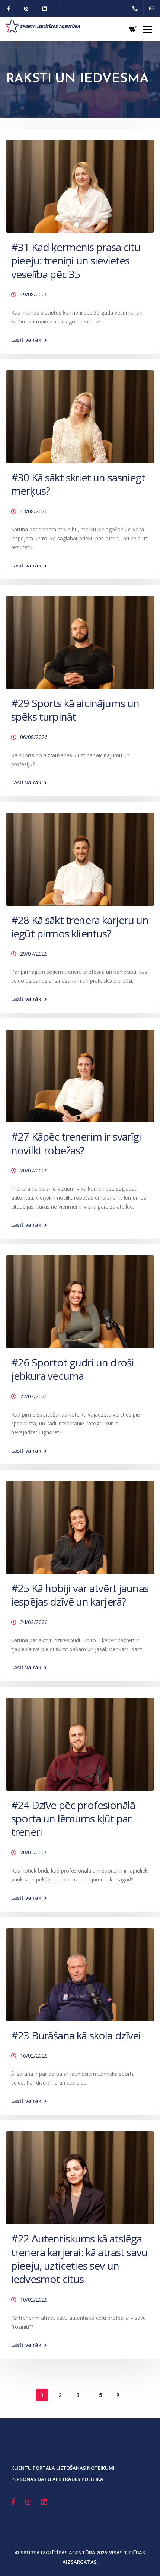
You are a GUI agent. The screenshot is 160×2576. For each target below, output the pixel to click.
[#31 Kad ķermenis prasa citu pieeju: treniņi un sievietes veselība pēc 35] (80, 183)
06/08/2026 (34, 737)
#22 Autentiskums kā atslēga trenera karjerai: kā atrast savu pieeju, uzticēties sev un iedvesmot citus (79, 2259)
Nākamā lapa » (118, 2395)
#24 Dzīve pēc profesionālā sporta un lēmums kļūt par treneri (73, 1819)
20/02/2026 (34, 1852)
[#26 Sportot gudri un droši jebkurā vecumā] (80, 1298)
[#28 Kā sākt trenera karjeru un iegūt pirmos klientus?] (80, 856)
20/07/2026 (34, 1170)
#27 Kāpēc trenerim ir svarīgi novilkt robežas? (76, 1143)
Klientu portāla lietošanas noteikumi (63, 2468)
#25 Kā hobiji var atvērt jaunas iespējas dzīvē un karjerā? (80, 1595)
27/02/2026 (34, 1396)
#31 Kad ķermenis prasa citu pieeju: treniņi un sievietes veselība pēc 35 (76, 261)
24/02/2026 (34, 1622)
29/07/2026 (34, 954)
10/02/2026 (34, 2299)
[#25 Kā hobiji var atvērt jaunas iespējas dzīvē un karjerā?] (80, 1524)
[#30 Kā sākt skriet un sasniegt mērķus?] (80, 413)
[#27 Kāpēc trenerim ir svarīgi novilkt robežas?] (80, 1073)
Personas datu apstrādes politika (57, 2479)
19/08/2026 (34, 294)
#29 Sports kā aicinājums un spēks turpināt (75, 710)
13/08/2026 (34, 511)
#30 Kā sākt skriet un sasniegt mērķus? (78, 484)
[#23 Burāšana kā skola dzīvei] (80, 1971)
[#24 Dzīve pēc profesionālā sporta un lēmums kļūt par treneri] (80, 1741)
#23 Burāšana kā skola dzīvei (76, 2035)
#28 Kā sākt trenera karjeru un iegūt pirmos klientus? (80, 927)
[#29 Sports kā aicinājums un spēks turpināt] (80, 639)
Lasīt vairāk (26, 340)
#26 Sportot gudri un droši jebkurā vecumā (72, 1369)
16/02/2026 (34, 2055)
